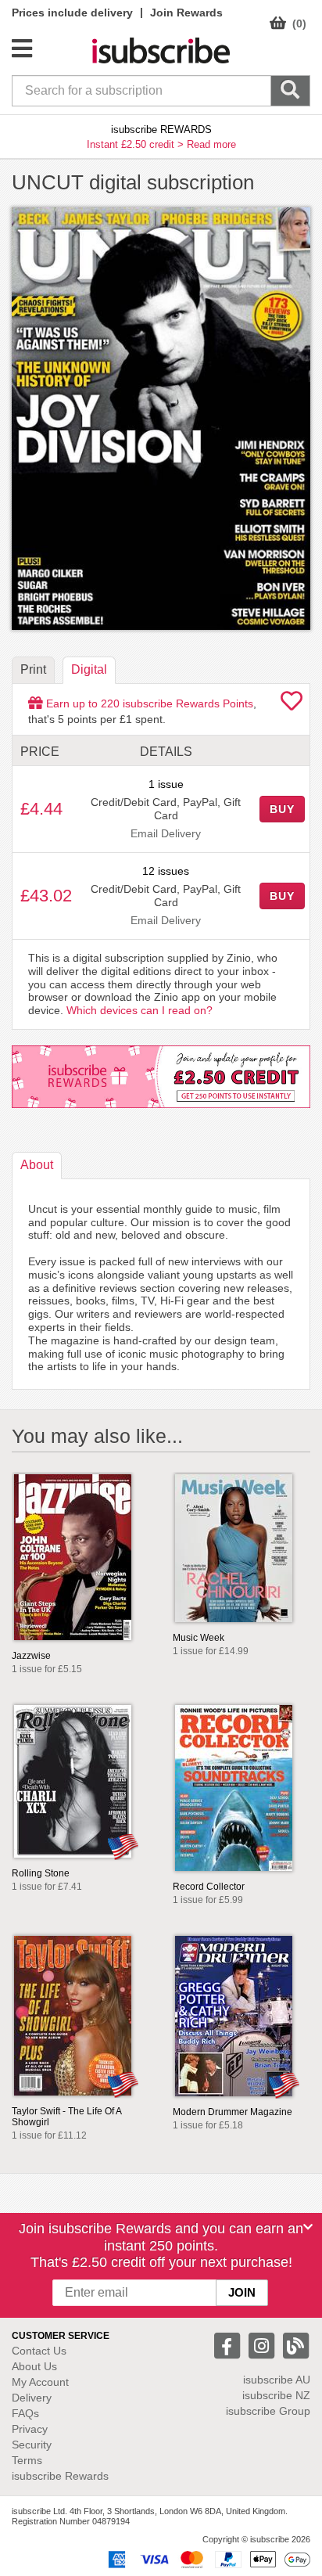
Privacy (30, 2429)
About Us (34, 2366)
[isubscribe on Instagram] (263, 2345)
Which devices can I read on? (140, 1010)
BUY (282, 809)
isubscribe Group (268, 2411)
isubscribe (277, 2380)
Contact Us (39, 2351)
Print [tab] (33, 669)
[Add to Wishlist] (292, 705)
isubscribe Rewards (60, 2476)
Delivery (32, 2398)
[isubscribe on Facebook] (229, 2345)
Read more (211, 144)
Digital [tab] (89, 669)
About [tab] (37, 1165)
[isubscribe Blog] (295, 2345)
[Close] (308, 2227)
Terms (27, 2460)
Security (32, 2445)
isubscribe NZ (276, 2395)
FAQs (25, 2413)
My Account (40, 2382)
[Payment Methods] (206, 2558)
